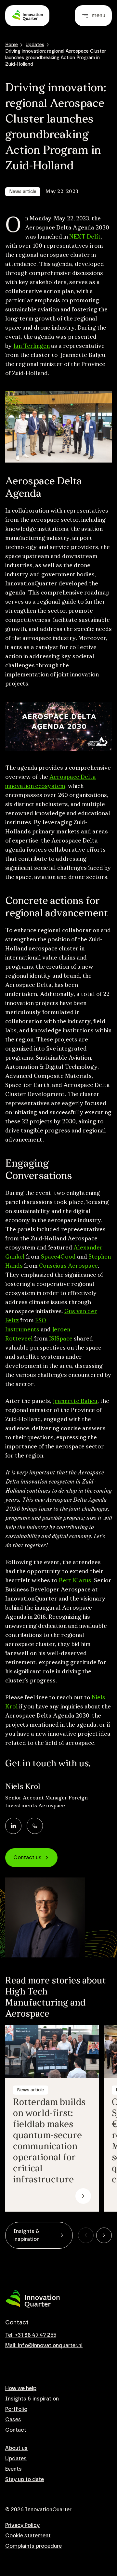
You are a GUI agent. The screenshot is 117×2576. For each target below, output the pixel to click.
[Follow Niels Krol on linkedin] (13, 1826)
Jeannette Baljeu (75, 1402)
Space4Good (58, 1257)
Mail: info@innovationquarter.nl (44, 2346)
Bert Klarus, (76, 1581)
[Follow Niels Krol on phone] (35, 1826)
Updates (35, 45)
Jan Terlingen (32, 347)
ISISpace (61, 1339)
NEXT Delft (85, 237)
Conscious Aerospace (68, 1266)
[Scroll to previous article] (86, 2235)
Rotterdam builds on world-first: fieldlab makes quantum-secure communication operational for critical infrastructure (49, 2141)
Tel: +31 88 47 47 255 (31, 2335)
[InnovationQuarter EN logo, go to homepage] (32, 2299)
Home (12, 45)
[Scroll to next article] (104, 2235)
